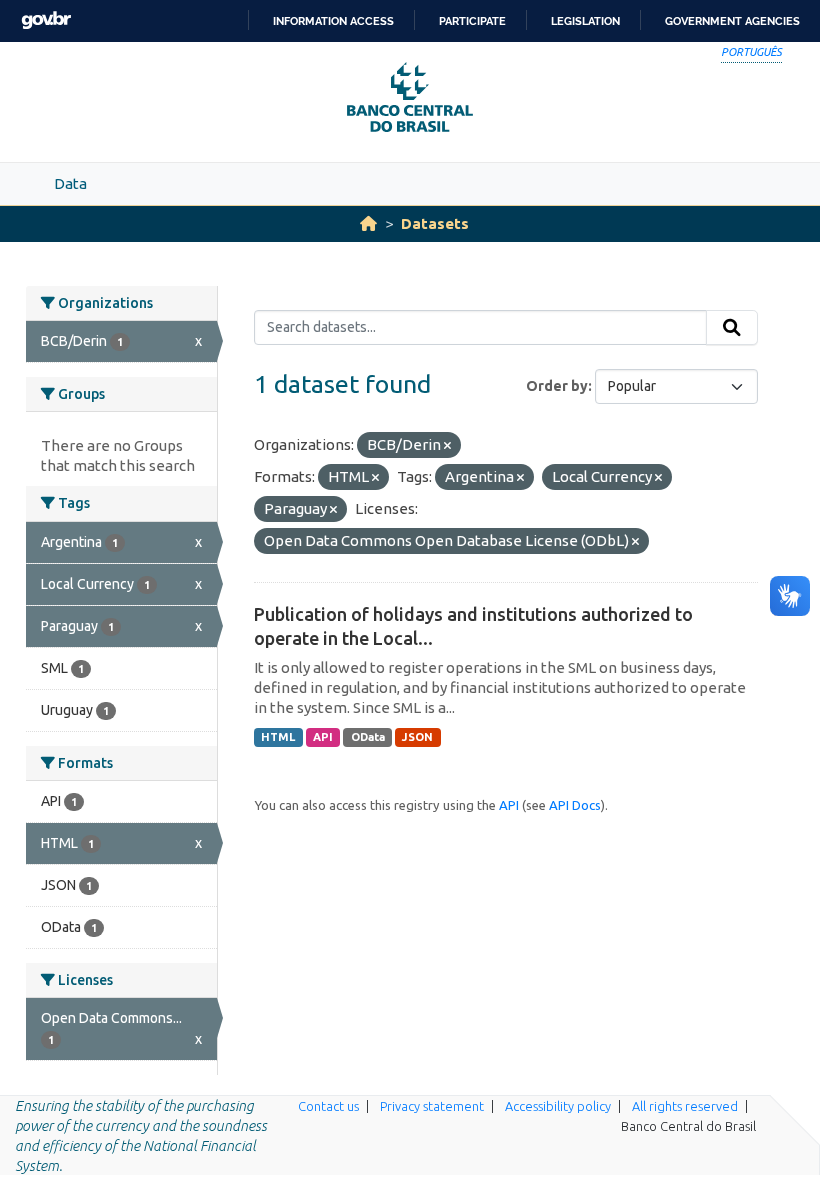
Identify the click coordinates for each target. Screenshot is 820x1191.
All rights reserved (685, 1106)
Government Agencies (732, 21)
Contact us (328, 1106)
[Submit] (732, 328)
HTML (278, 737)
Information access (333, 21)
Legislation (585, 21)
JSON (417, 737)
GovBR (46, 20)
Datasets (435, 223)
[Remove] (447, 446)
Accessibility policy (558, 1106)
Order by (557, 386)
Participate (472, 21)
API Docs (575, 805)
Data (70, 183)
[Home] (368, 223)
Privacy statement (432, 1106)
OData (368, 737)
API (323, 737)
